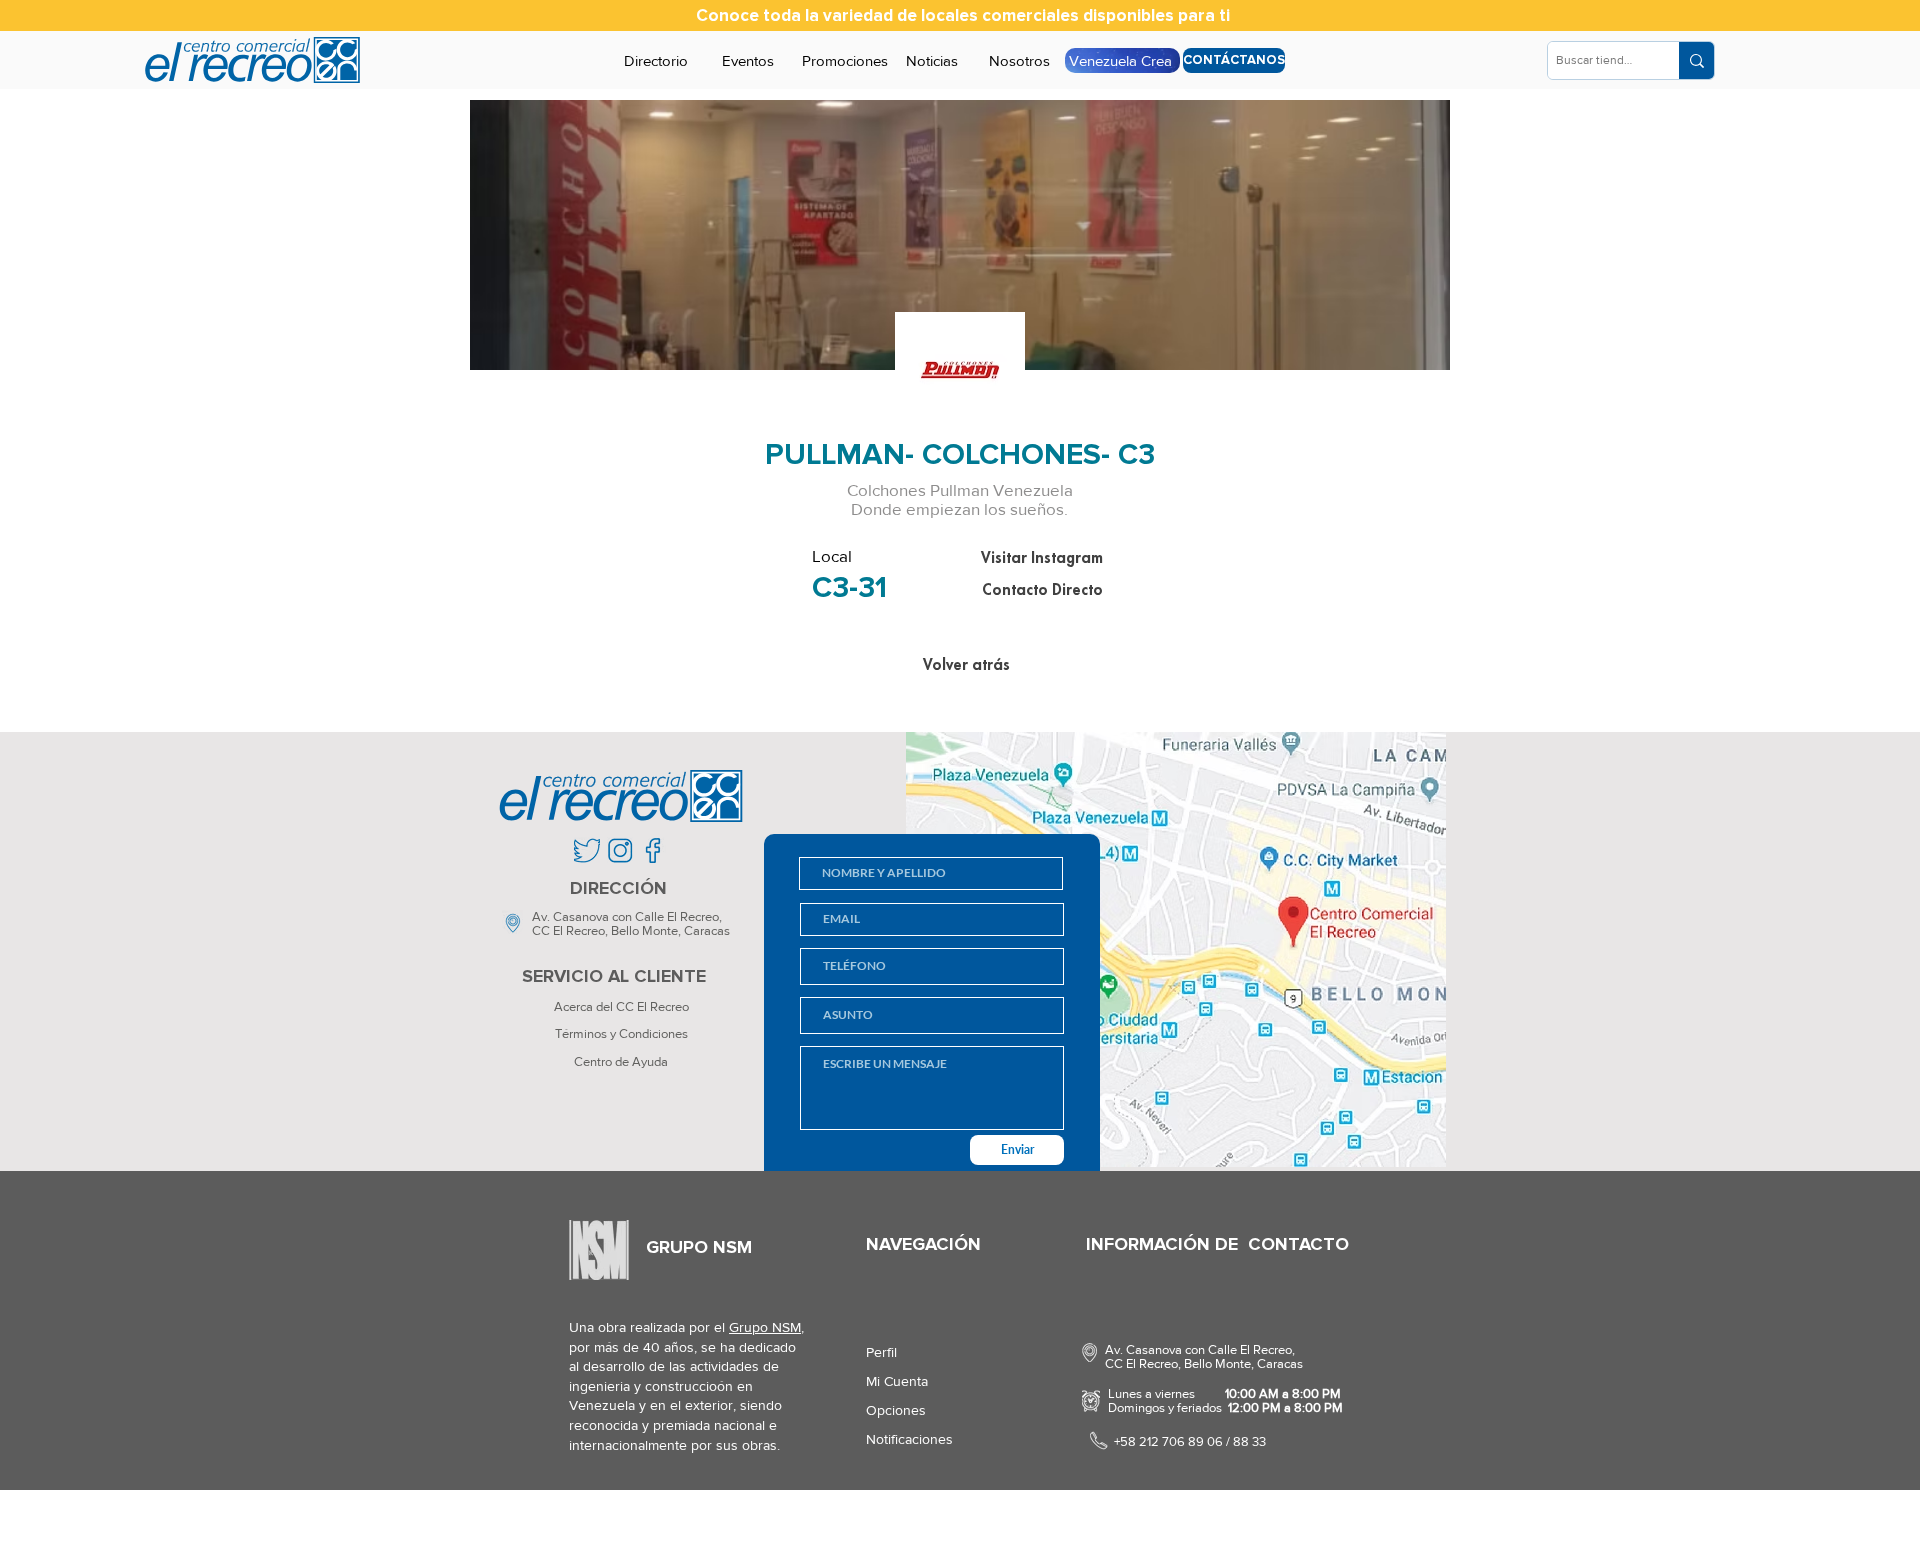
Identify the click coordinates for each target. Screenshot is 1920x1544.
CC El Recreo (568, 930)
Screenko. (684, 1518)
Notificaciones (909, 1439)
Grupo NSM (765, 1327)
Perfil (881, 1352)
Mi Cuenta (897, 1381)
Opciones (896, 1410)
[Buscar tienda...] (1696, 60)
